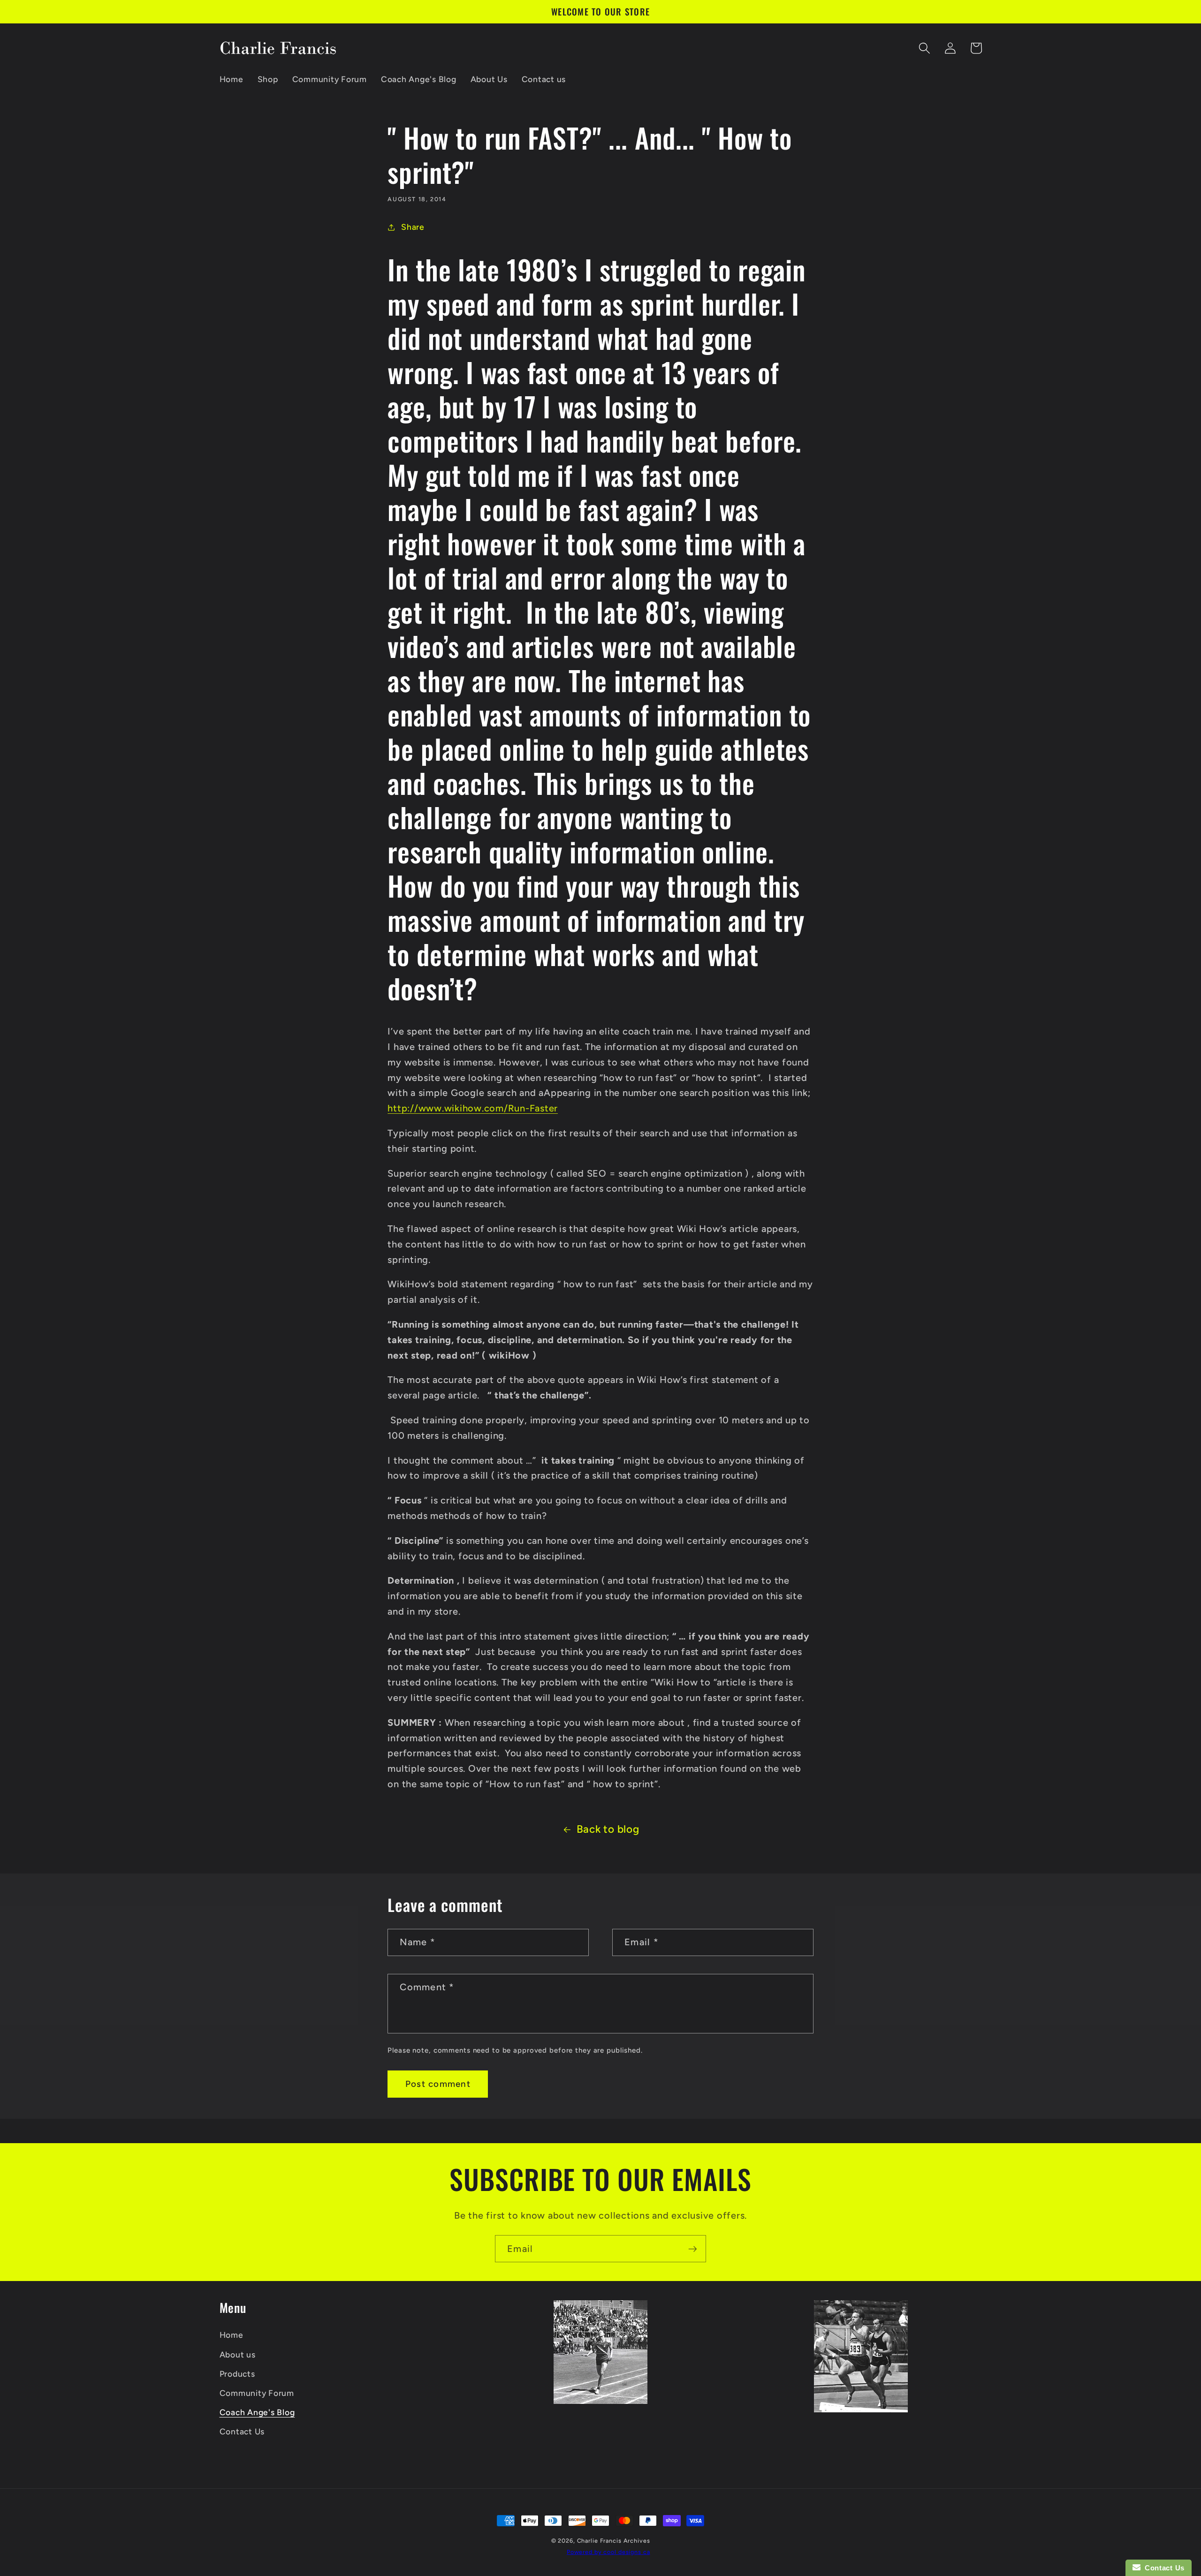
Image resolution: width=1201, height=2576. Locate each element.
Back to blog (608, 1829)
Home (232, 2335)
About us (238, 2354)
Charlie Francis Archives (614, 2541)
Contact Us (242, 2431)
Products (237, 2374)
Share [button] (413, 227)
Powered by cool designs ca (608, 2552)
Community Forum (257, 2393)
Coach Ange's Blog (257, 2412)
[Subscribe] (693, 2249)
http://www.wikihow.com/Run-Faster (473, 1108)
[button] (924, 48)
